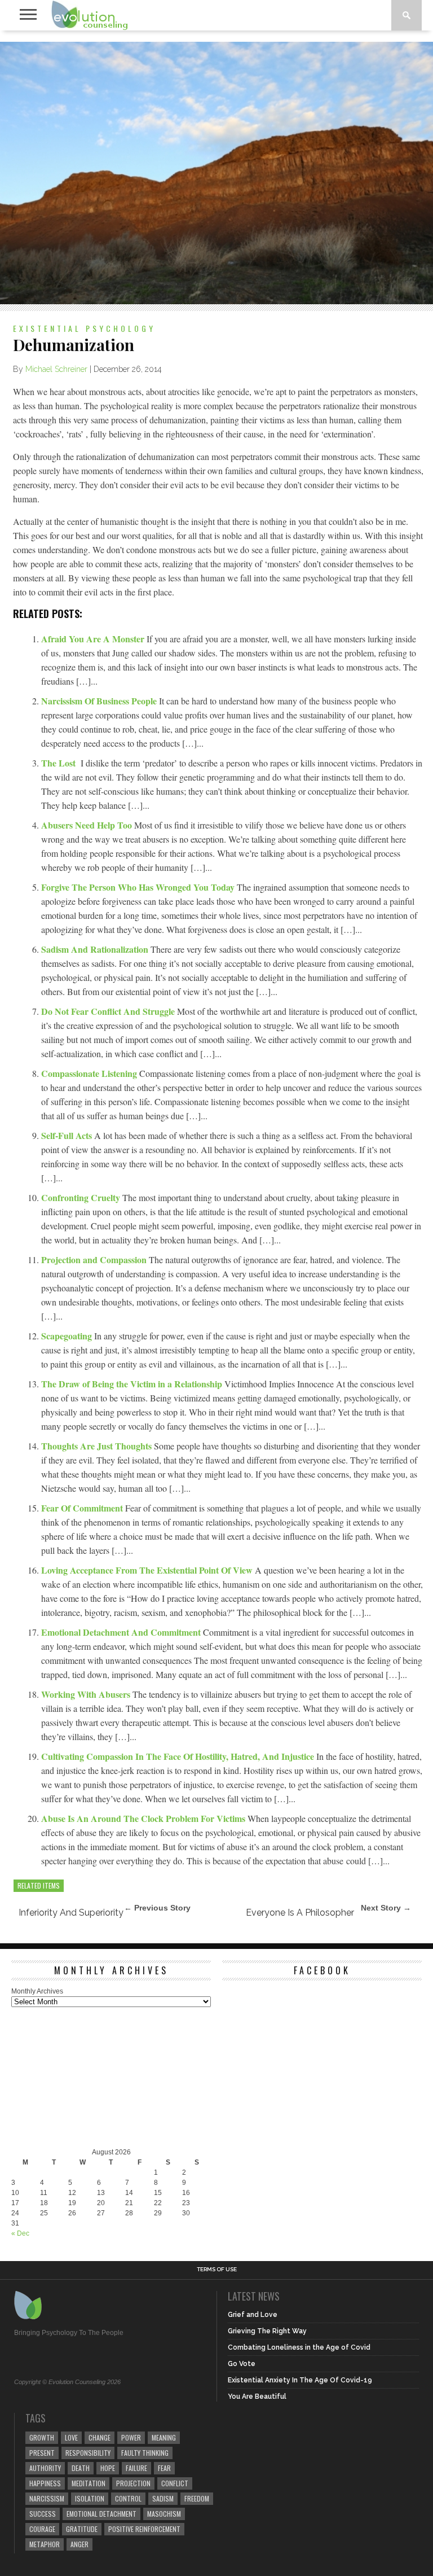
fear (164, 2468)
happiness (45, 2483)
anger (79, 2544)
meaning (164, 2437)
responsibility (88, 2453)
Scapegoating (68, 1336)
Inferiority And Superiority (71, 1913)
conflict (175, 2483)
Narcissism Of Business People (100, 701)
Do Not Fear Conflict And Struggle (109, 1011)
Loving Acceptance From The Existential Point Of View (148, 1570)
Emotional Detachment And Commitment (122, 1632)
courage (42, 2529)
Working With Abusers (87, 1694)
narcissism (47, 2498)
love (71, 2437)
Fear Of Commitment (83, 1508)
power (131, 2437)
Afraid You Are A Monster (94, 639)
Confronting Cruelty (82, 1197)
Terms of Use (217, 2270)
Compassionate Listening (90, 1073)
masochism (164, 2514)
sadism (163, 2498)
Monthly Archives (37, 1991)
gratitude (82, 2529)
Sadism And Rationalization (96, 949)
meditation (89, 2483)
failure (136, 2468)
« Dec (20, 2233)
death (81, 2468)
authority (45, 2468)
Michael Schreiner (56, 369)
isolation (90, 2498)
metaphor (45, 2544)
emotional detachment (101, 2514)
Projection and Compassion (95, 1259)
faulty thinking (145, 2453)
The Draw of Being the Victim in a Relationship (133, 1384)
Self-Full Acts (68, 1135)
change (100, 2437)
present (42, 2453)
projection (133, 2483)
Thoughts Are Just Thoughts (98, 1446)
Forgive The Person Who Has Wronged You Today (139, 887)
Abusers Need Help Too (88, 825)
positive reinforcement (144, 2529)
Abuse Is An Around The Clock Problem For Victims (144, 1818)
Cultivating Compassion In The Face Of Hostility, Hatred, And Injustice (179, 1756)
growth (42, 2437)
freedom (197, 2498)
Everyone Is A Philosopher (300, 1913)
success (43, 2514)
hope (108, 2468)
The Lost (59, 763)
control (128, 2498)
